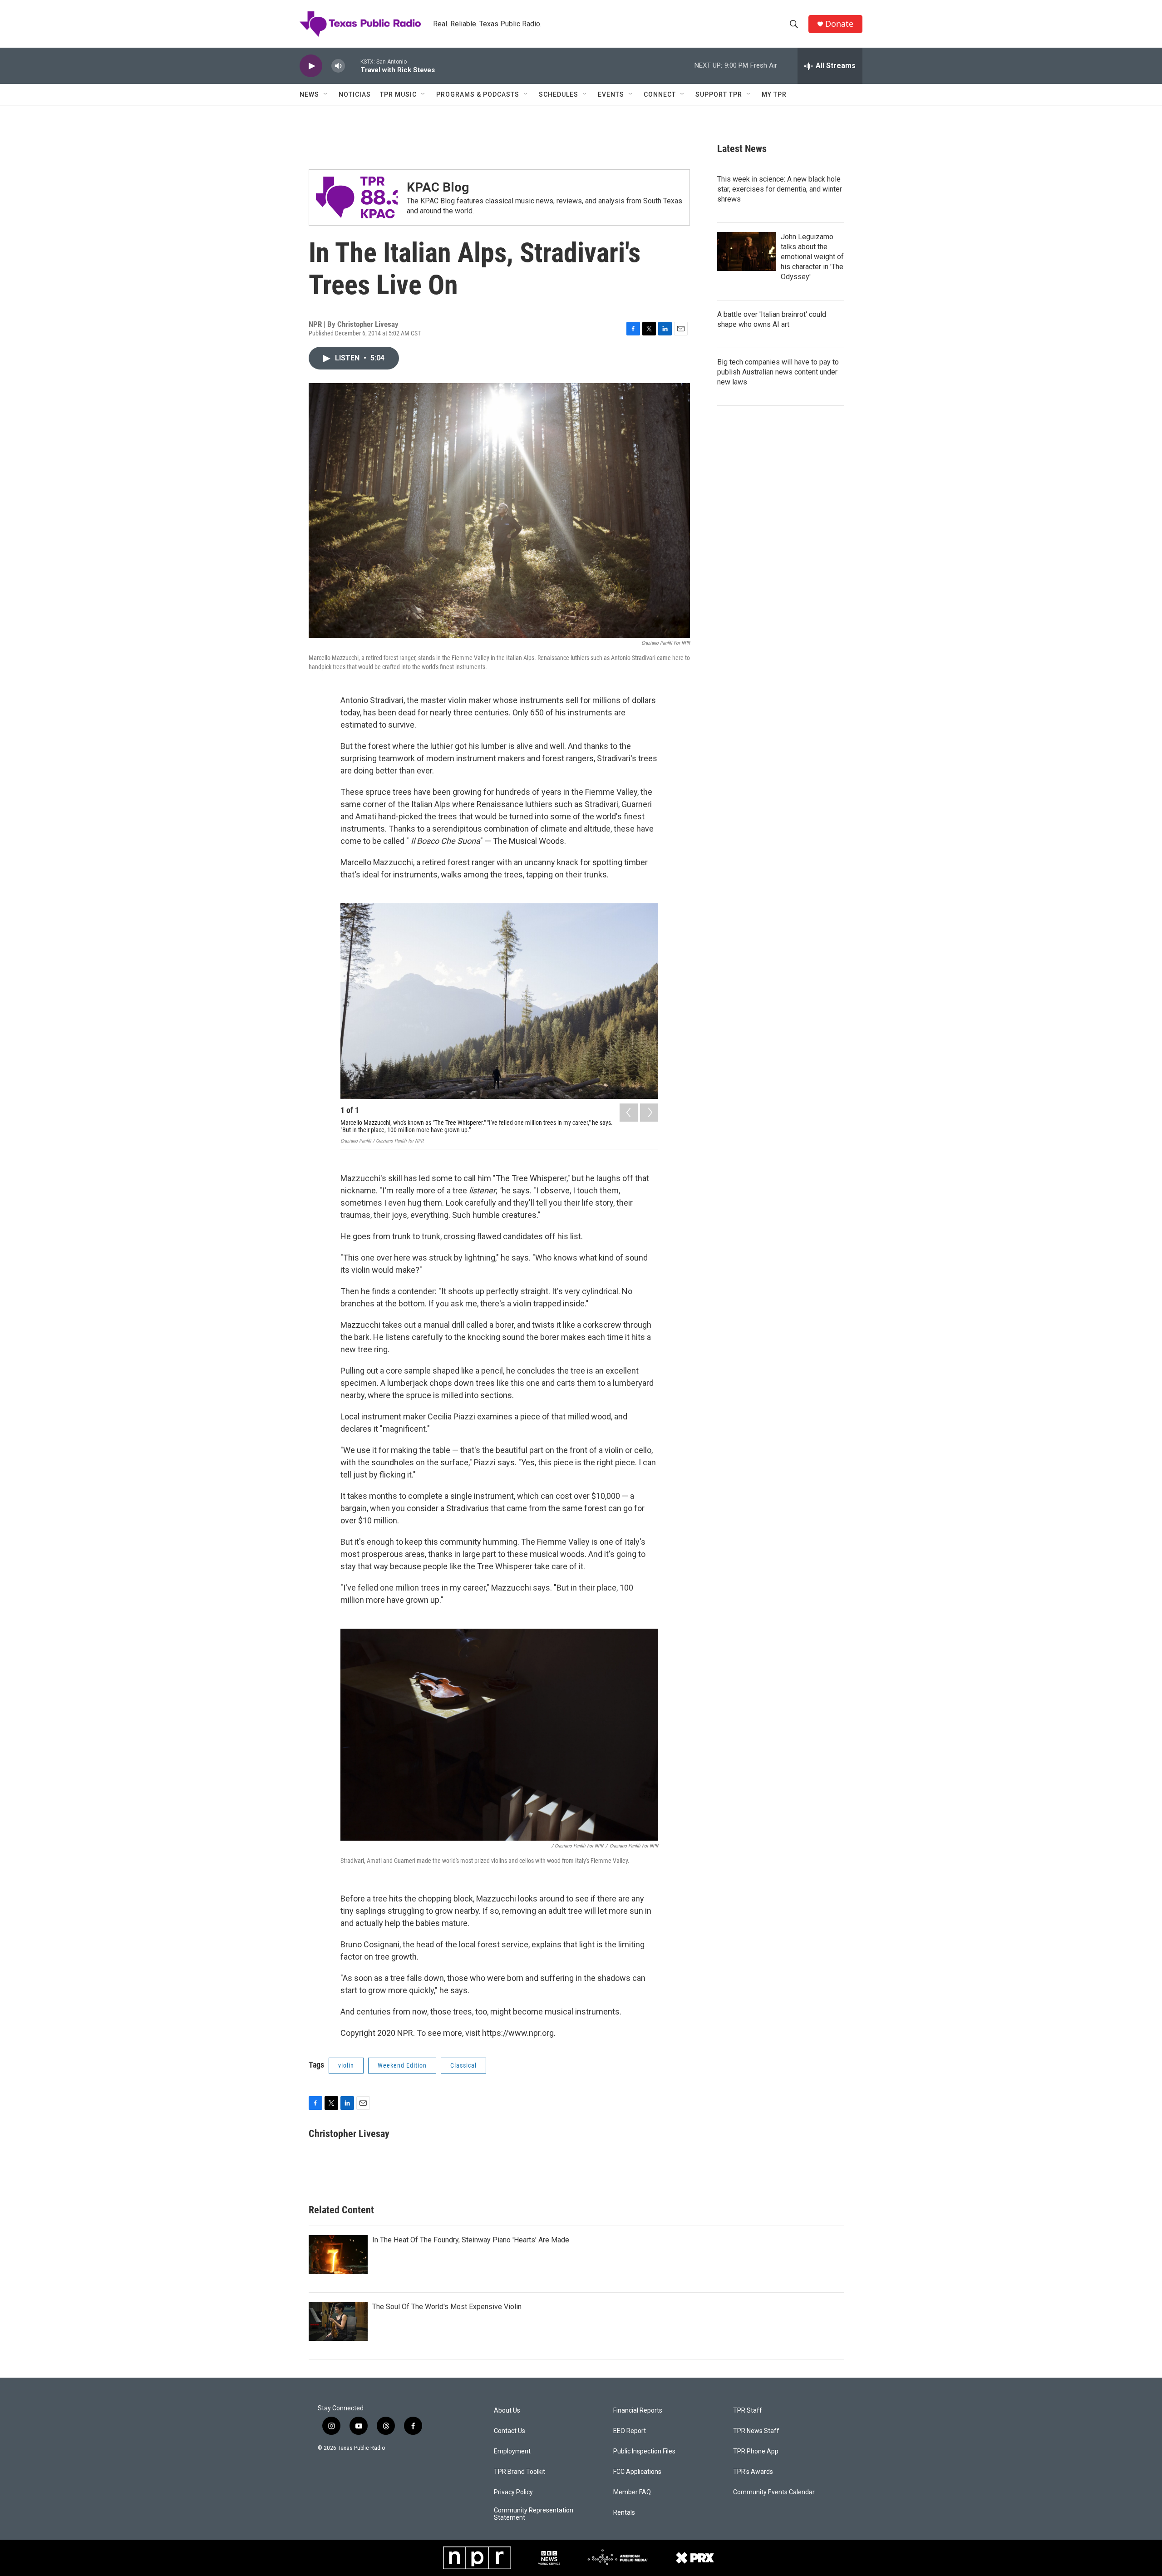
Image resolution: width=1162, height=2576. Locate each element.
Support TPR (719, 94)
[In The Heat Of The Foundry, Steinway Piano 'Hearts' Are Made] (338, 2255)
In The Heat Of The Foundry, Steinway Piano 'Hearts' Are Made (471, 2240)
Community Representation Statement (534, 2514)
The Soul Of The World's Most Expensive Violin (447, 2307)
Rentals (624, 2513)
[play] (311, 66)
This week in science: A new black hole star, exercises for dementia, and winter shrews (780, 189)
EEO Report (630, 2431)
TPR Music (398, 94)
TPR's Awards (753, 2472)
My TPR (774, 94)
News (309, 94)
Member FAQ (632, 2492)
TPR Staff (748, 2411)
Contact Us (510, 2431)
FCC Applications (637, 2472)
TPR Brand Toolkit (519, 2472)
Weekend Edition (402, 2065)
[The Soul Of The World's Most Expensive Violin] (338, 2321)
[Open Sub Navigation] (326, 94)
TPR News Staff (756, 2431)
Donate (839, 24)
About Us (507, 2411)
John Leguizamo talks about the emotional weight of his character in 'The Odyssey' (812, 257)
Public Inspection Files (644, 2451)
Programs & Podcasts (478, 94)
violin (346, 2065)
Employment (512, 2451)
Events (611, 94)
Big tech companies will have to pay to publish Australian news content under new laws (778, 372)
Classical (463, 2065)
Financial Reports (638, 2411)
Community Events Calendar (774, 2492)
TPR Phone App (756, 2451)
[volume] (338, 66)
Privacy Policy (513, 2492)
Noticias (355, 94)
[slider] (353, 66)
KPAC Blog (438, 187)
